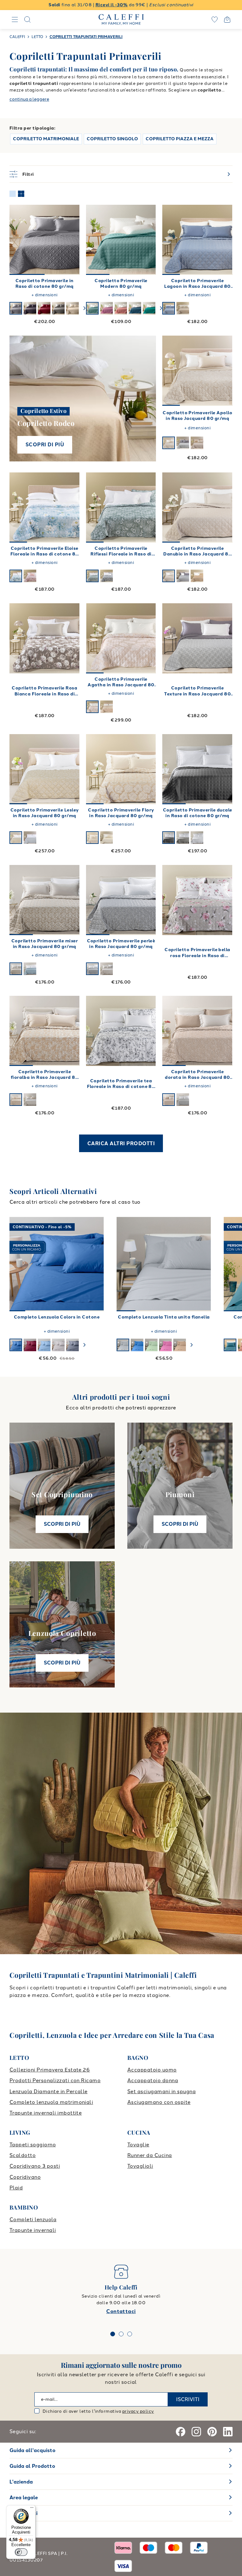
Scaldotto (23, 2155)
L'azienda (21, 2482)
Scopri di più (45, 445)
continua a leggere (29, 99)
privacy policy (138, 2411)
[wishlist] (215, 20)
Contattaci (121, 2311)
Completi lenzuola (33, 2219)
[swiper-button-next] (84, 308)
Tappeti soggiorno (33, 2145)
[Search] (27, 20)
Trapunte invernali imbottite (46, 2113)
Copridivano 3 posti (35, 2166)
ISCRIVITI (188, 2399)
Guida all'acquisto (32, 2450)
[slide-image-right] (72, 240)
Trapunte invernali (33, 2230)
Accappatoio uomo (152, 2070)
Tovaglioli (140, 2166)
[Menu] (32, 2509)
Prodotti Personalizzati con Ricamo (55, 2080)
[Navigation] (15, 20)
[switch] (21, 2552)
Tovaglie (138, 2145)
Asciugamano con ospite (159, 2102)
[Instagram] (196, 2432)
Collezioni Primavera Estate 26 (50, 2070)
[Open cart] (227, 20)
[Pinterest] (212, 2432)
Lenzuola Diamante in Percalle (49, 2091)
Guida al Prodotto (32, 2466)
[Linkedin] (228, 2432)
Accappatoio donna (153, 2080)
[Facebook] (181, 2432)
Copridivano (25, 2177)
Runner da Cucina (150, 2155)
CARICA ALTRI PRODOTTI (121, 1143)
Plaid (16, 2188)
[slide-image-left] (17, 240)
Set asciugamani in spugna (161, 2091)
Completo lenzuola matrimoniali (51, 2102)
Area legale (24, 2498)
